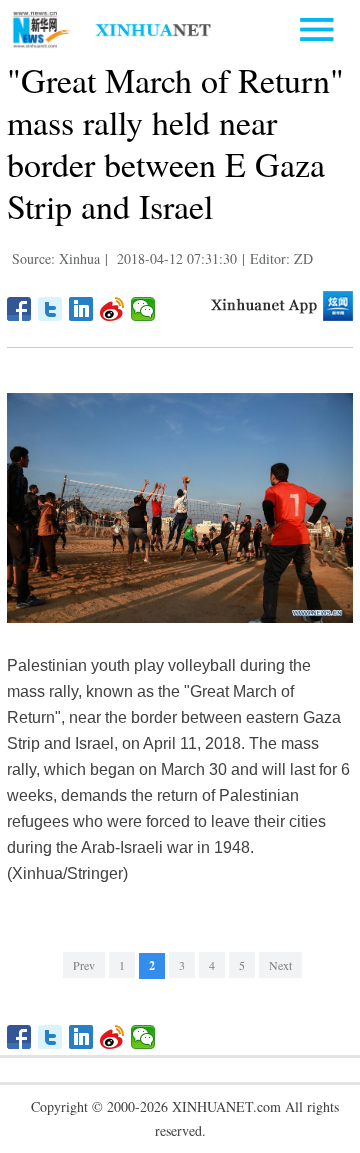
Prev (84, 965)
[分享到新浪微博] (112, 309)
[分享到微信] (143, 309)
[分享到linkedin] (81, 309)
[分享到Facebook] (19, 309)
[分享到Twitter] (50, 309)
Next (280, 965)
